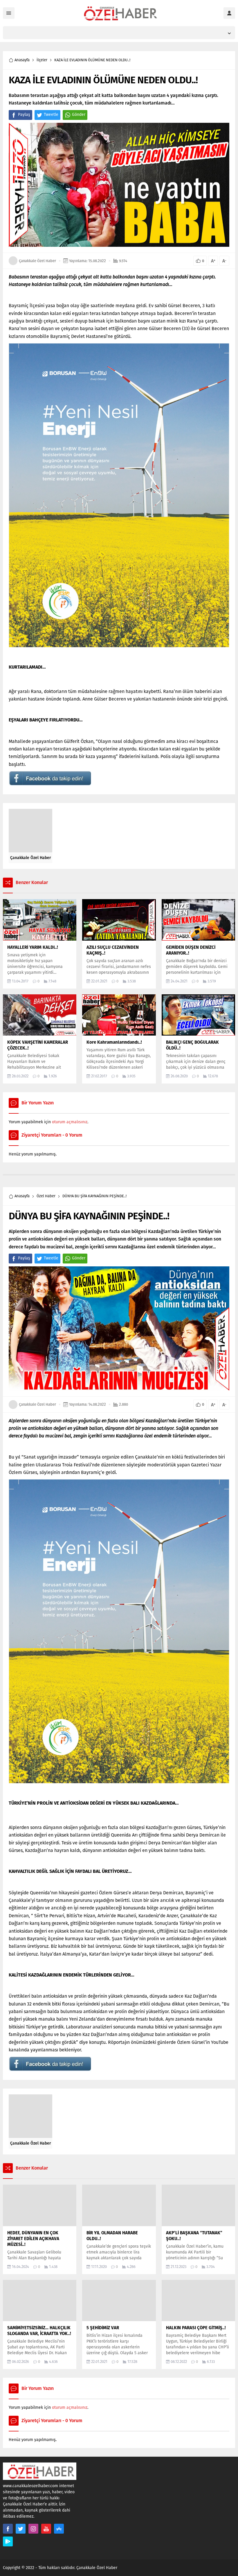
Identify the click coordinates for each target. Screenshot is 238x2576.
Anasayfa (22, 60)
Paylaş (24, 115)
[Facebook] (8, 2529)
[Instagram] (33, 2529)
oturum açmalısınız (70, 1122)
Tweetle (51, 115)
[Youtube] (46, 2529)
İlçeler (42, 60)
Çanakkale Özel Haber (37, 261)
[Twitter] (21, 2529)
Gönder (79, 115)
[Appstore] (59, 2529)
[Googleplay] (8, 2541)
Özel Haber (46, 1196)
